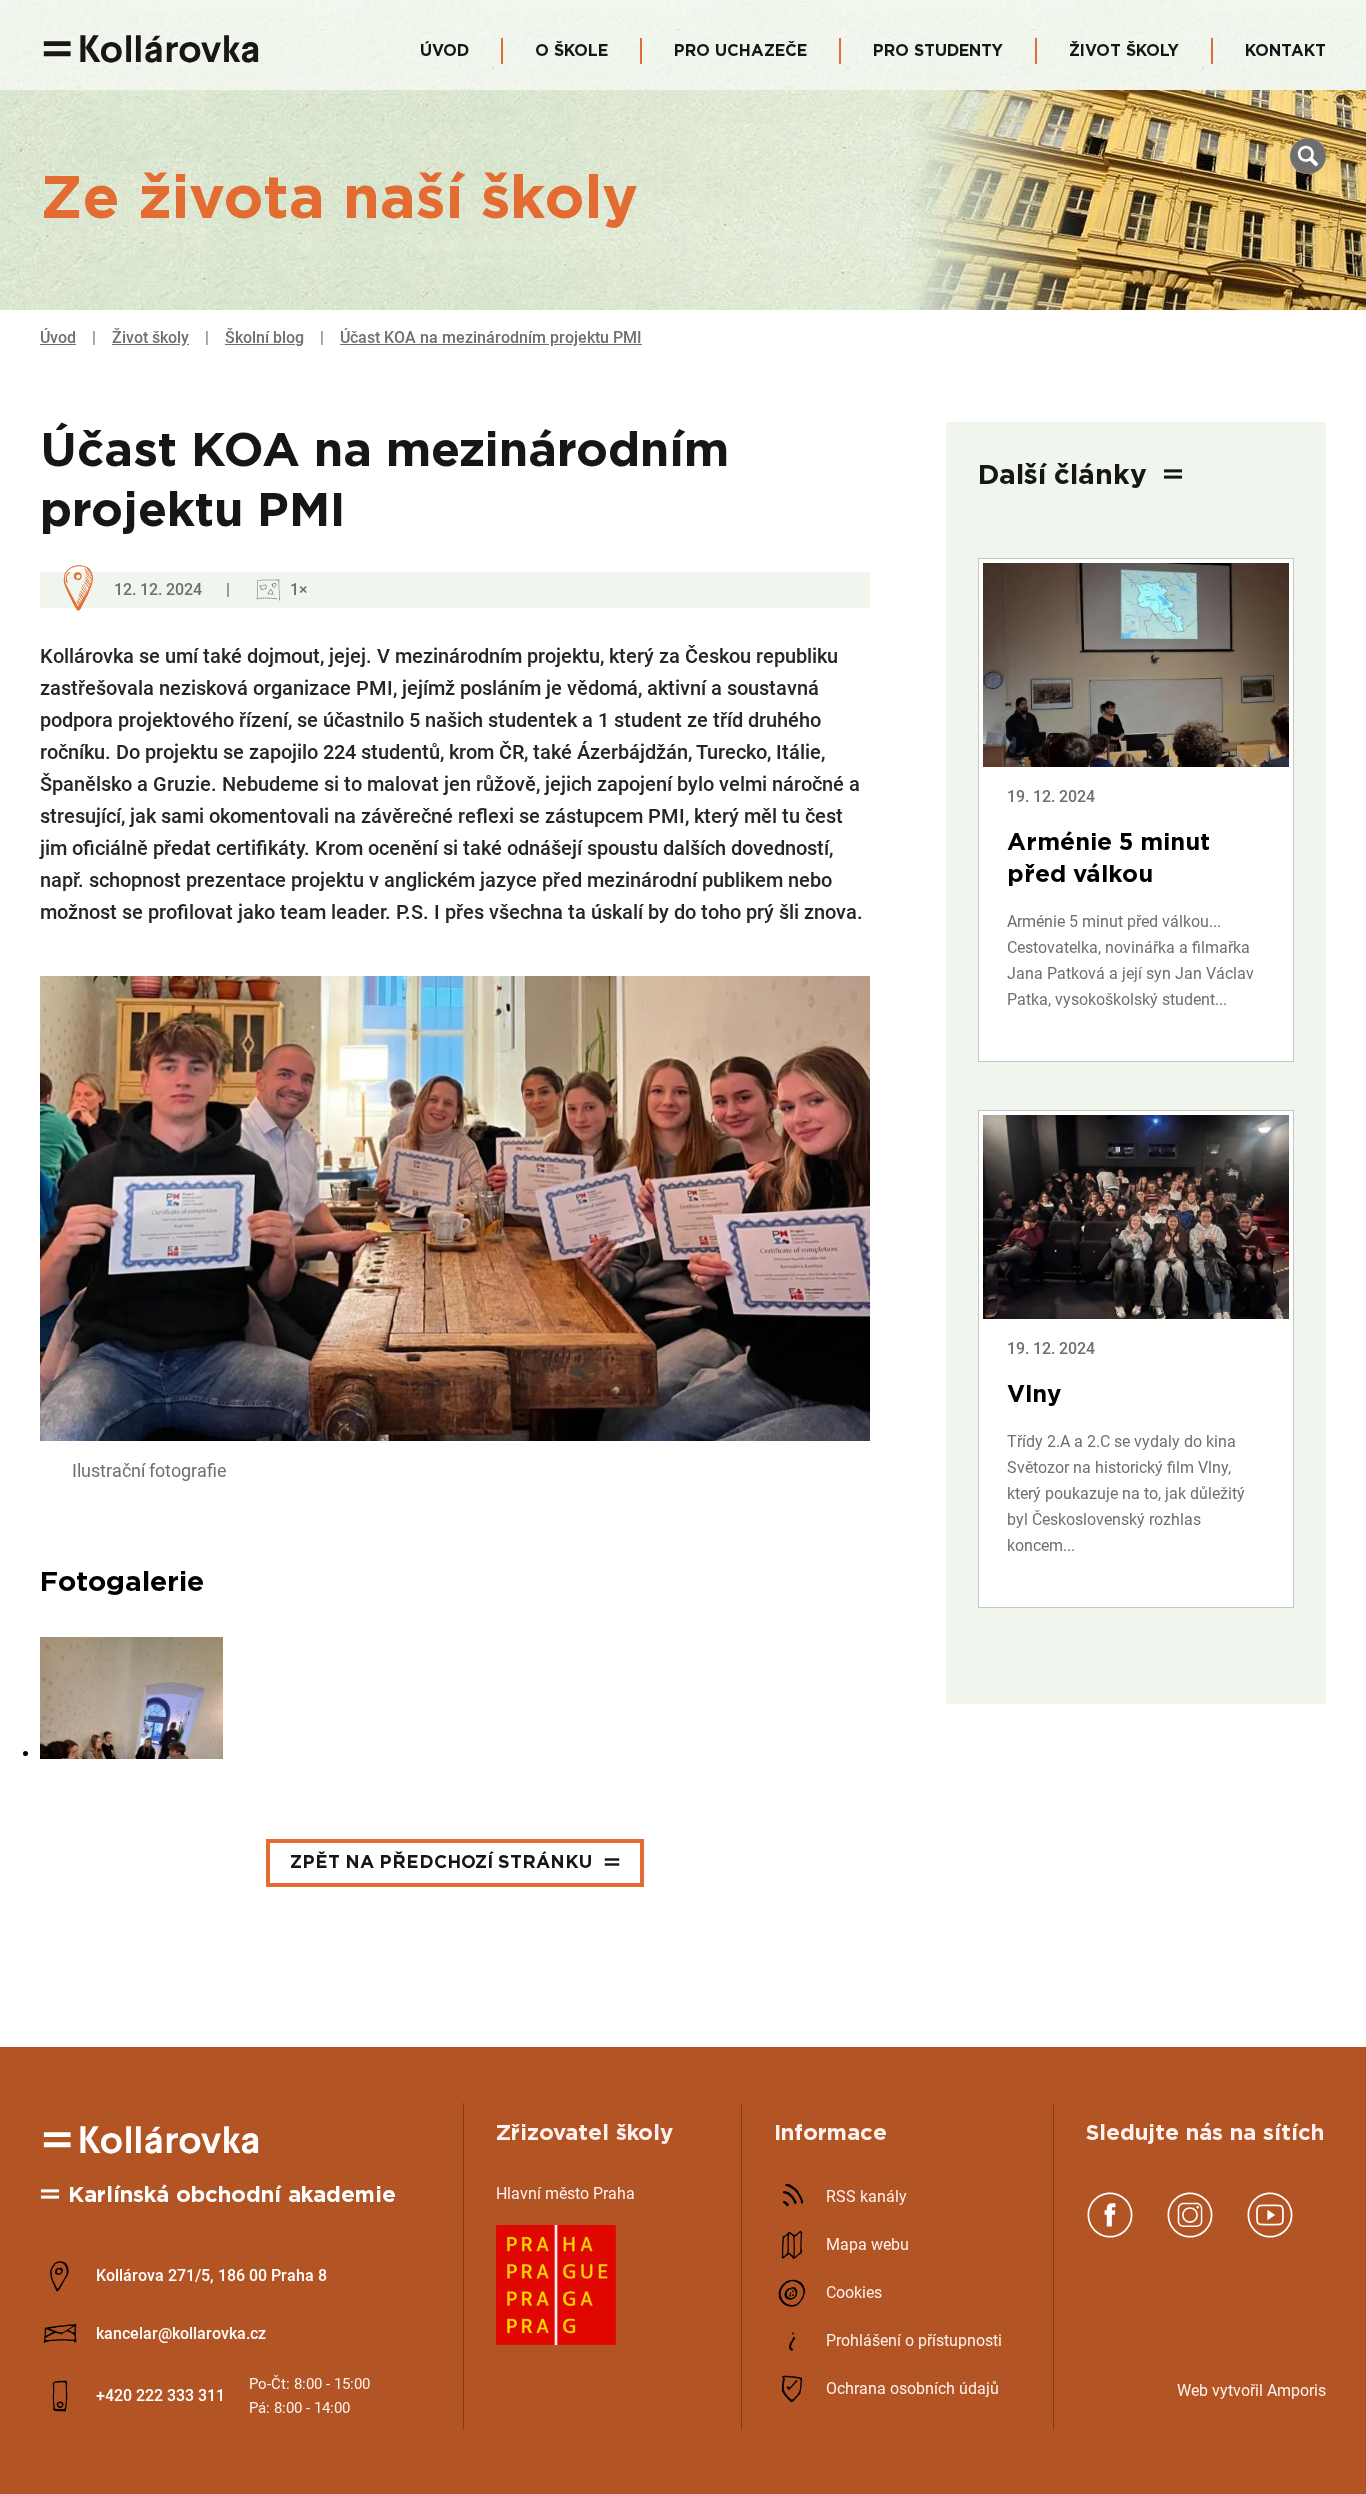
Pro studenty (938, 51)
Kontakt (1285, 51)
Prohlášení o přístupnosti (914, 2340)
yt (1226, 2390)
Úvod (444, 51)
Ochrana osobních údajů (912, 2388)
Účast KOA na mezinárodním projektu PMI (491, 337)
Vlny (1034, 1395)
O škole (571, 51)
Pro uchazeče (740, 51)
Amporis (1296, 2390)
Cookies (854, 2292)
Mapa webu (867, 2244)
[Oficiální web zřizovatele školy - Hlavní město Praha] (556, 2339)
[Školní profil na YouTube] (1270, 2233)
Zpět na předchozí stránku (441, 1863)
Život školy (1124, 51)
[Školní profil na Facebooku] (1110, 2233)
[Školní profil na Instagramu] (1190, 2233)
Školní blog (264, 337)
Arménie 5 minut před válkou (1108, 859)
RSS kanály (866, 2196)
